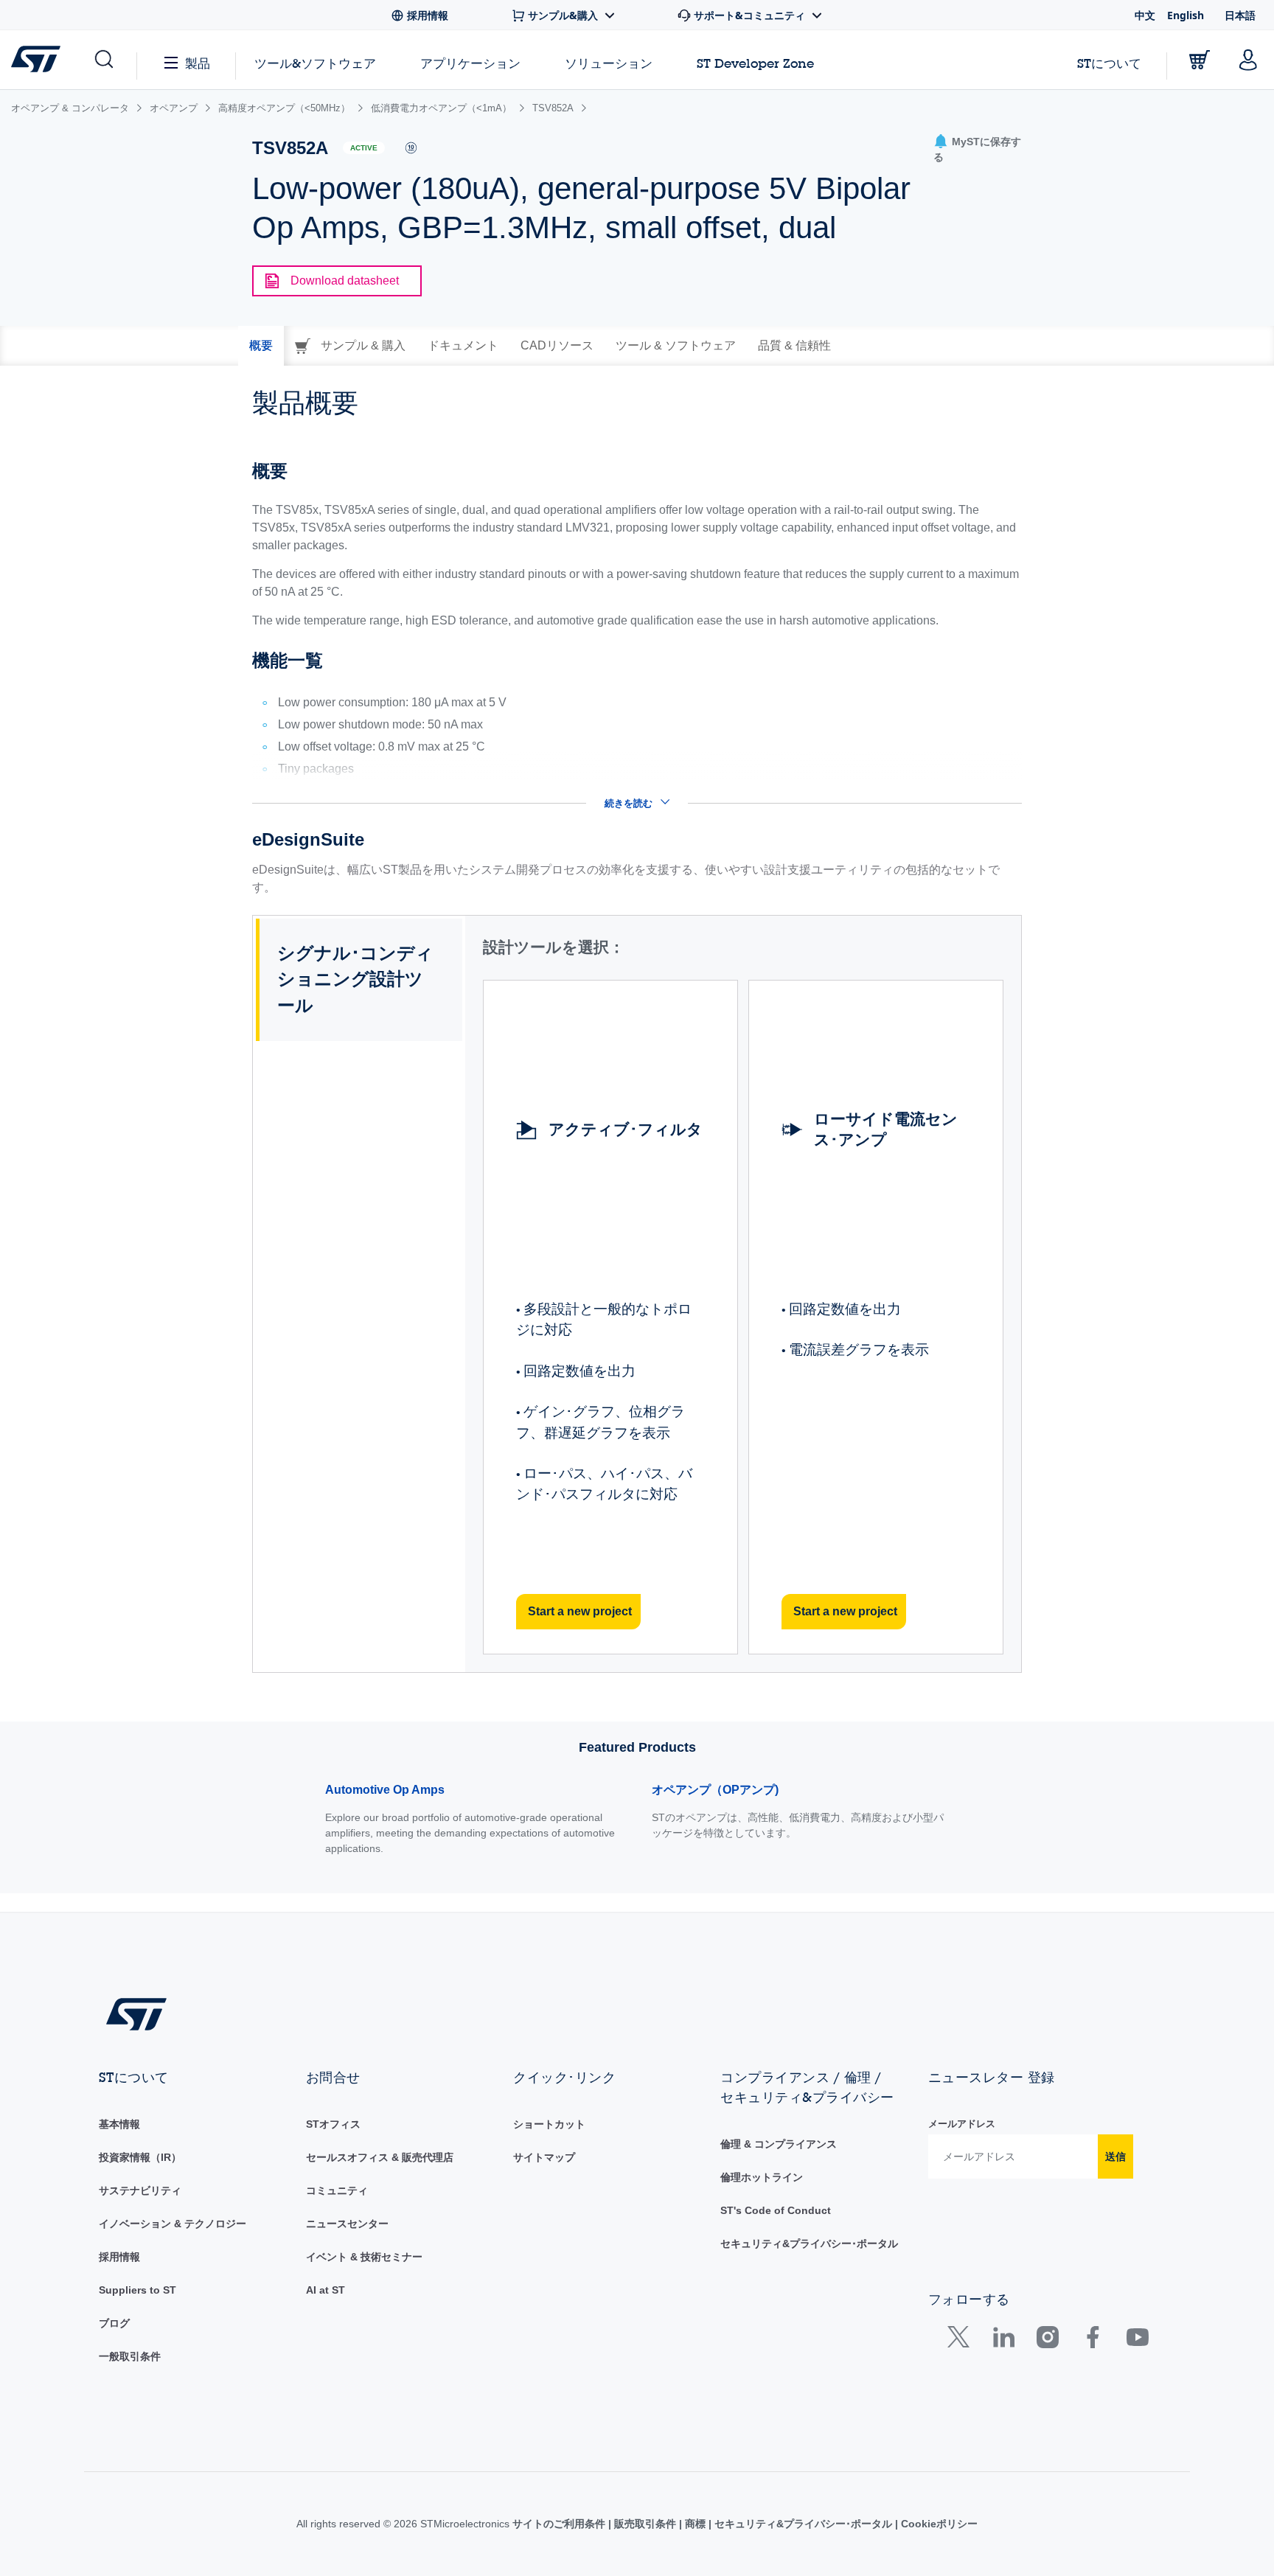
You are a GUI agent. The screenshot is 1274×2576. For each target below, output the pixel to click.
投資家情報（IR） (140, 2157)
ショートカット (549, 2124)
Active (364, 148)
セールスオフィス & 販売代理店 (380, 2157)
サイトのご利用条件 (560, 2524)
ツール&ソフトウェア (315, 63)
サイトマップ (544, 2157)
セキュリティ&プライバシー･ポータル (809, 2243)
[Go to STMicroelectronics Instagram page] (1047, 2340)
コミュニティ (337, 2190)
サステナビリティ (140, 2190)
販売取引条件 (645, 2524)
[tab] (261, 346)
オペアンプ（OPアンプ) (715, 1790)
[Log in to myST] (1248, 60)
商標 (695, 2524)
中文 (1145, 15)
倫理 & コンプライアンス (779, 2144)
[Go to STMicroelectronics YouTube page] (1137, 2340)
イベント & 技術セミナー (364, 2257)
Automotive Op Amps (385, 1790)
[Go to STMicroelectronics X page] (962, 2340)
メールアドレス (962, 2124)
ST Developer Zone (755, 63)
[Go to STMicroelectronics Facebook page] (1092, 2340)
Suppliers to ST (138, 2290)
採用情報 (119, 2257)
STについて (1109, 63)
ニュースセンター (347, 2224)
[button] (103, 60)
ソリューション (609, 63)
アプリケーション (470, 63)
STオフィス (333, 2124)
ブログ (114, 2323)
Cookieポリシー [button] (938, 2524)
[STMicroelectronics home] (39, 59)
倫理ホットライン (762, 2177)
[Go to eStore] (1200, 60)
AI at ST (326, 2290)
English (1186, 15)
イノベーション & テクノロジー (173, 2224)
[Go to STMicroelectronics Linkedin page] (1003, 2340)
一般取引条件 (130, 2356)
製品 (198, 63)
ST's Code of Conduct (776, 2210)
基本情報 (119, 2124)
